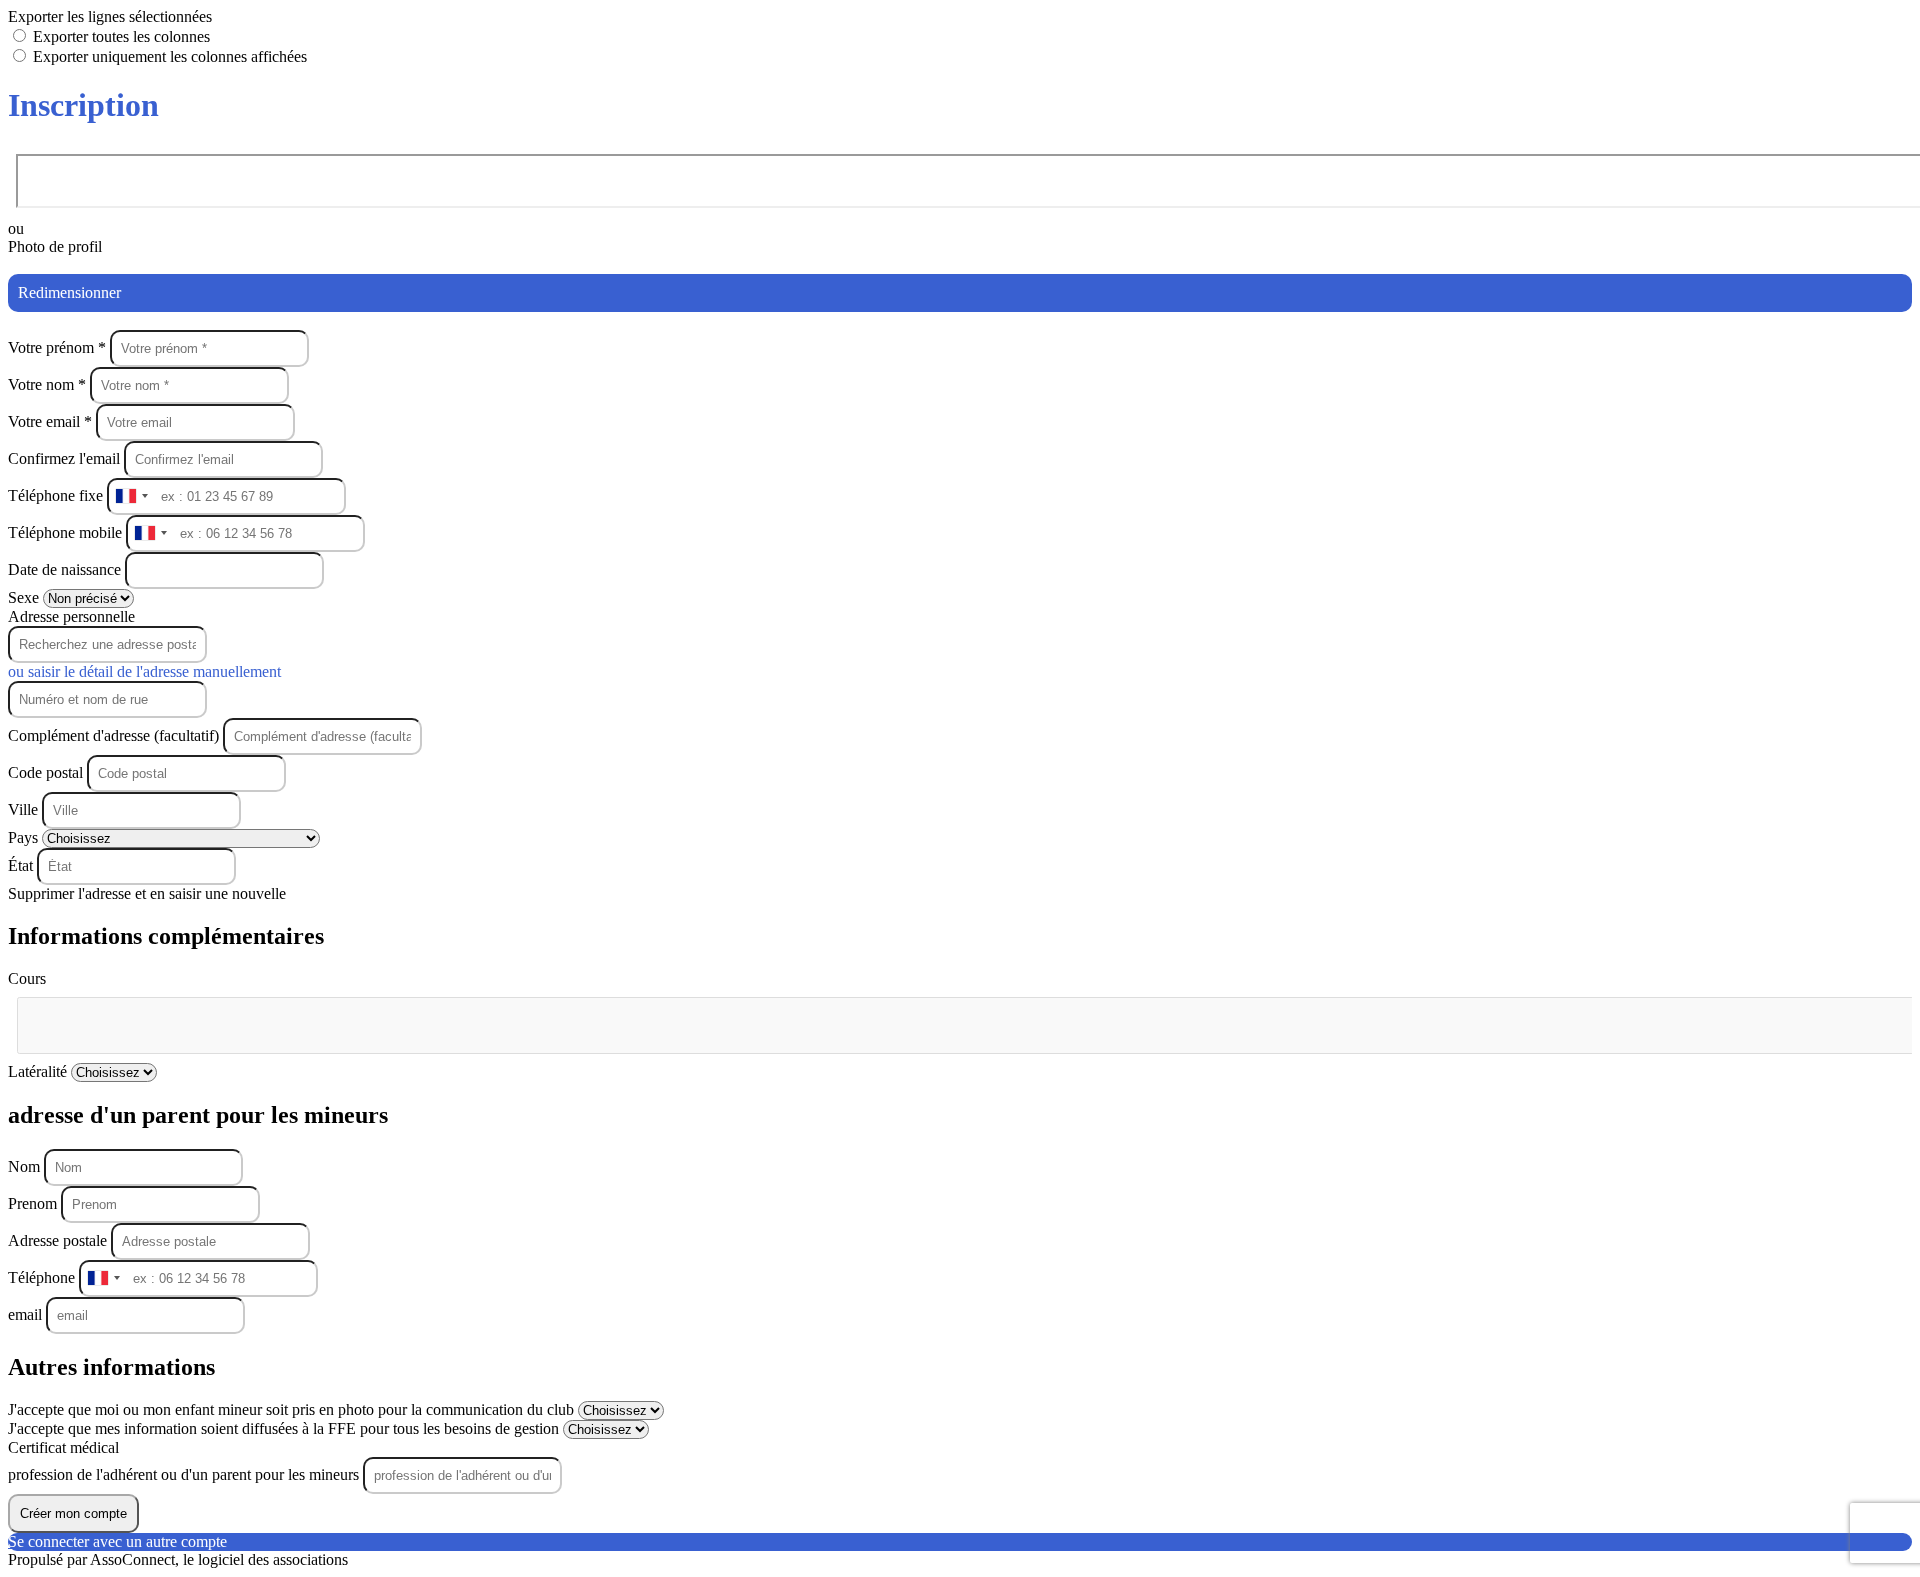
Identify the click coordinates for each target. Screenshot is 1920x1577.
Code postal (45, 772)
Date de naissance (66, 569)
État (22, 865)
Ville (25, 809)
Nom (26, 1166)
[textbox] (117, 1017)
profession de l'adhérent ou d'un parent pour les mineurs (185, 1474)
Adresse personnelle (71, 616)
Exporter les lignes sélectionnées (110, 16)
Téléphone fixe (57, 495)
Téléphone (43, 1277)
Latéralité (39, 1071)
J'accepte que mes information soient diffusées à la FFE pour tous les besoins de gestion (285, 1428)
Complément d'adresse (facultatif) (115, 735)
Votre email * (52, 421)
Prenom (34, 1203)
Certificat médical (63, 1447)
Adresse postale (59, 1240)
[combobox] (131, 496)
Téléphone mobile (67, 532)
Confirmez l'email (64, 458)
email (27, 1314)
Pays (25, 837)
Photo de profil (55, 246)
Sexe (25, 597)
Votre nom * (49, 384)
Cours (27, 978)
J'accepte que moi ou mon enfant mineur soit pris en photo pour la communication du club (293, 1409)
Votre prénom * (59, 347)
